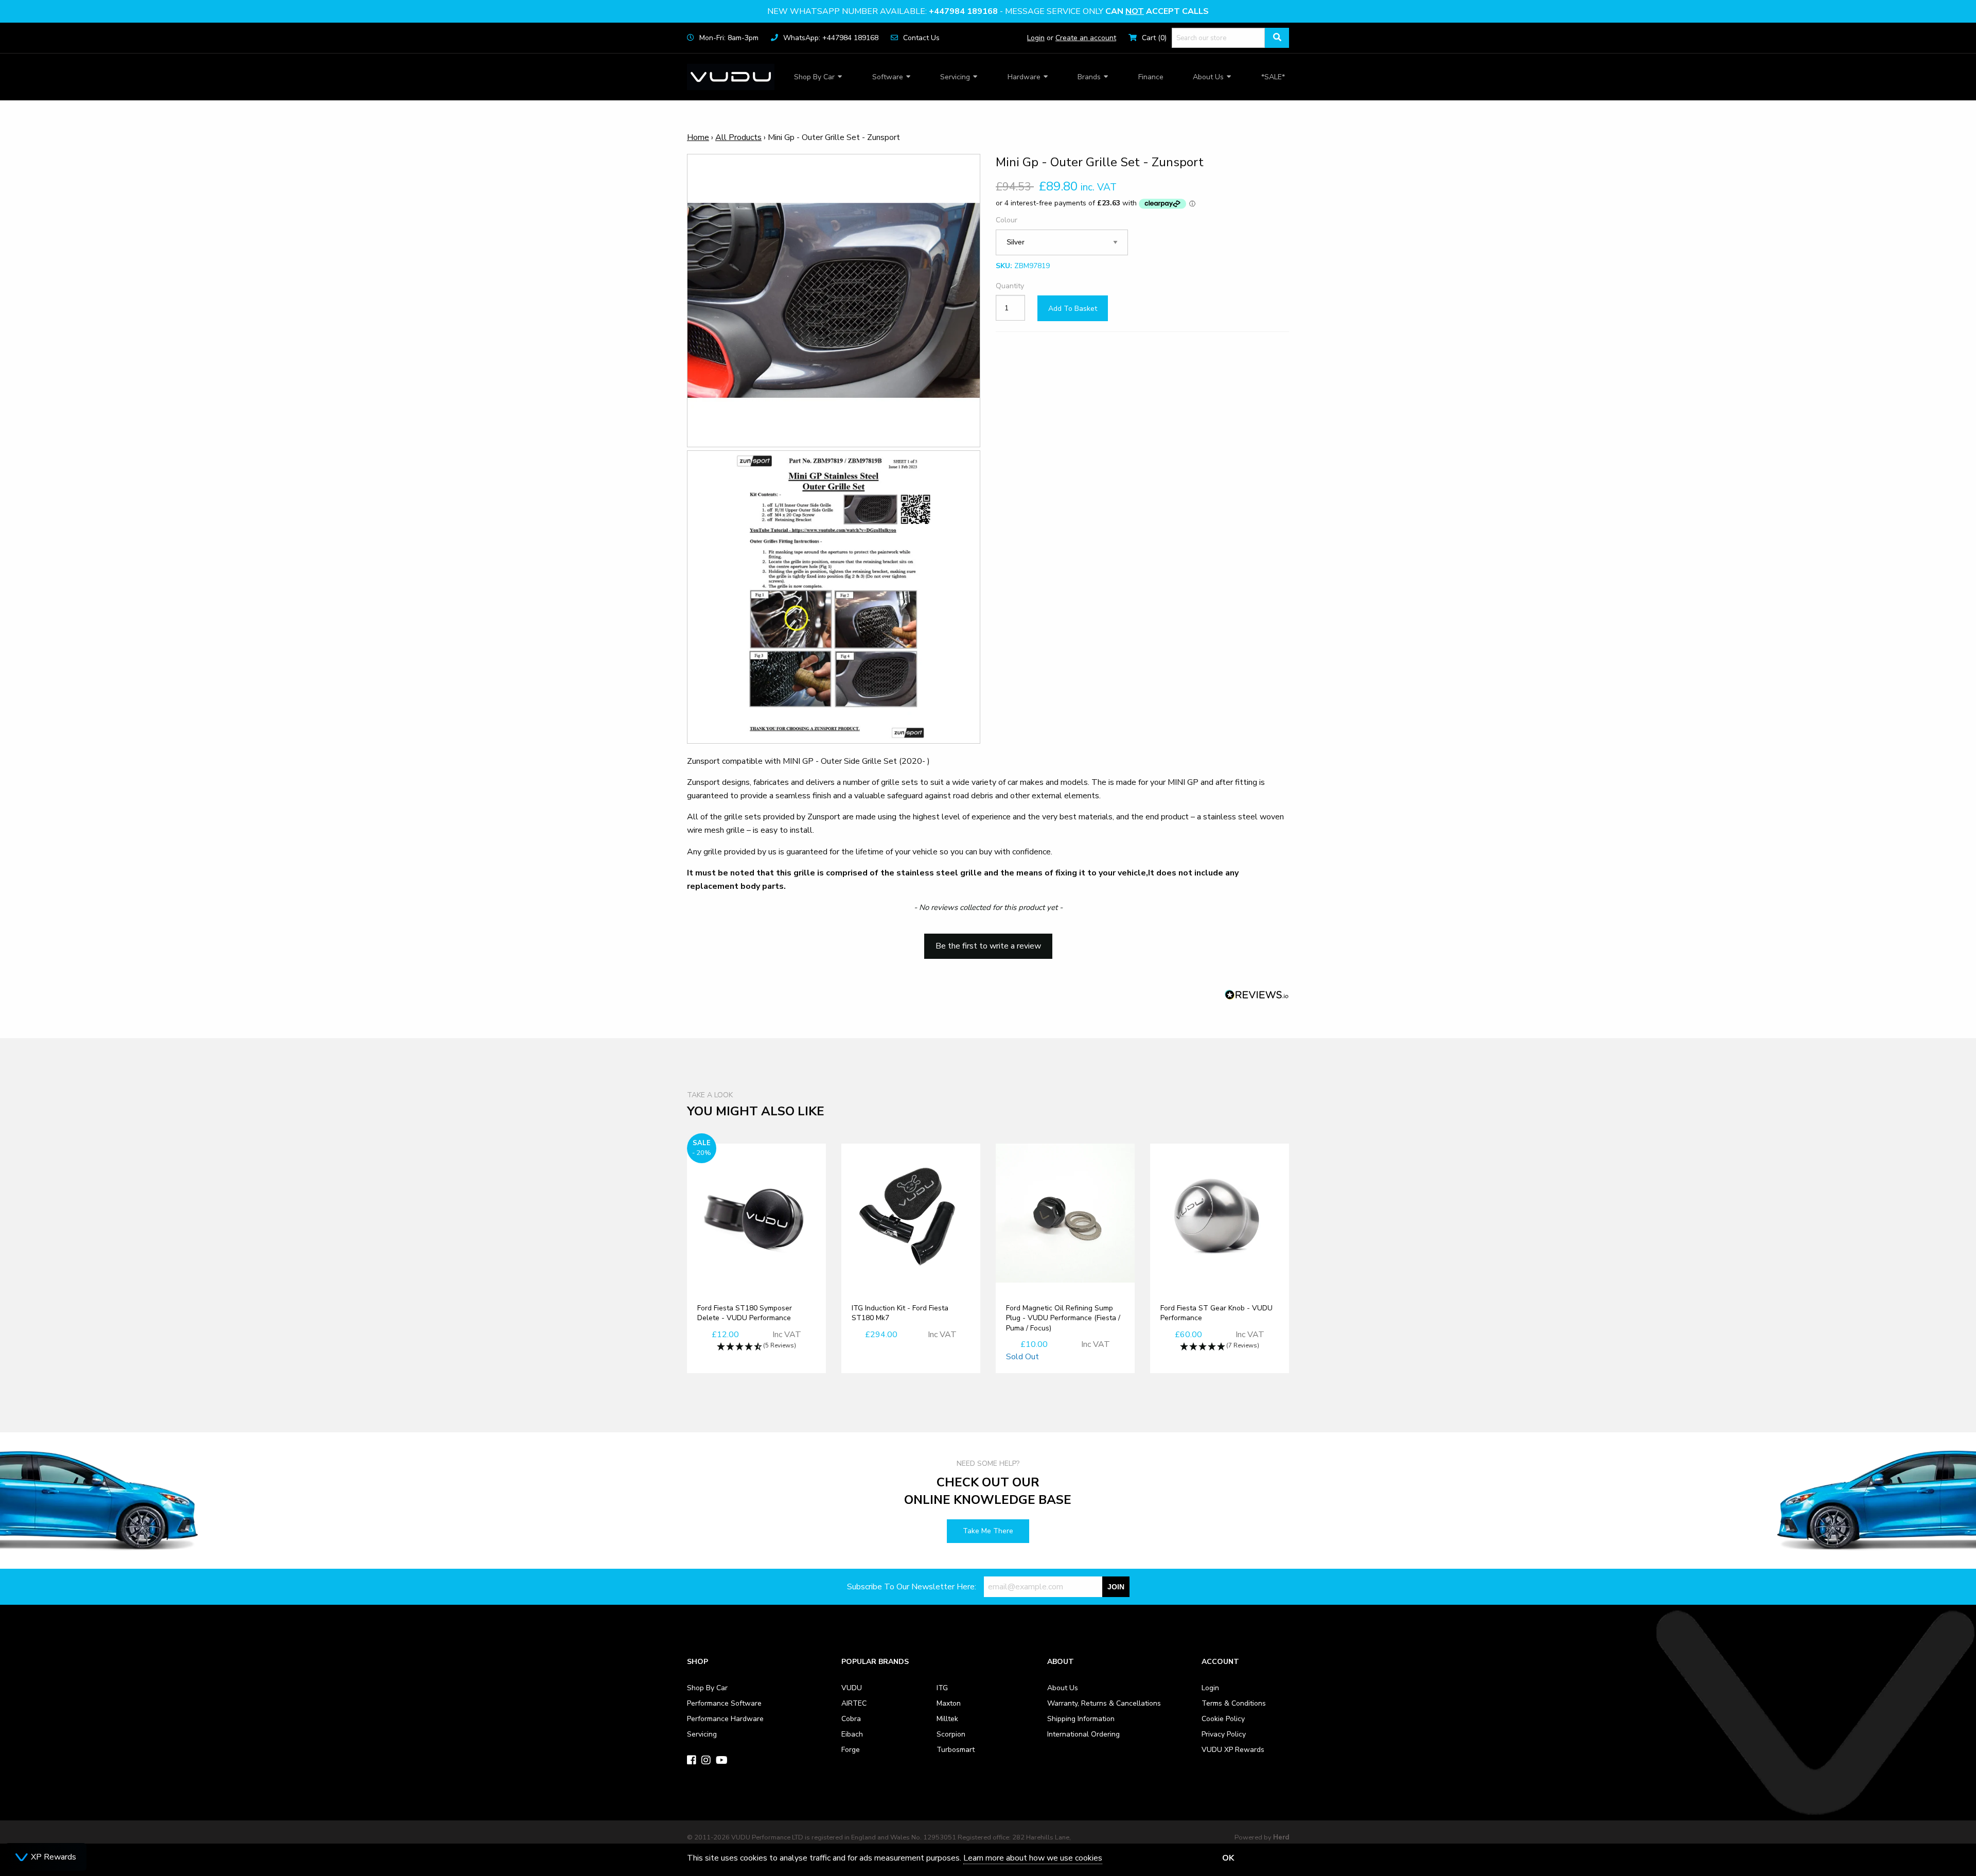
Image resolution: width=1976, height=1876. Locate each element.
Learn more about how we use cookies (1033, 1858)
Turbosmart (956, 1750)
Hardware (1024, 77)
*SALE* (1273, 77)
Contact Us (921, 38)
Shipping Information (1081, 1719)
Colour (1007, 220)
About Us (1208, 77)
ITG (942, 1688)
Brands (1089, 77)
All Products (738, 137)
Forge (851, 1750)
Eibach (852, 1734)
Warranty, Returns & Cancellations (1104, 1703)
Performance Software (724, 1703)
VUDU (852, 1688)
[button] (988, 941)
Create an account (1086, 38)
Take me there (988, 1531)
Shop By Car (814, 77)
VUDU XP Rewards (1233, 1750)
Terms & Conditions (1234, 1703)
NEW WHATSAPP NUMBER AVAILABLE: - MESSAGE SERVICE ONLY (988, 11)
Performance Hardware (725, 1719)
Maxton (949, 1703)
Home (698, 137)
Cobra (851, 1719)
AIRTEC (854, 1703)
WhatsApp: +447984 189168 (831, 38)
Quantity (1010, 286)
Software (888, 77)
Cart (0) (1154, 38)
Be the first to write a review (988, 946)
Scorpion (951, 1734)
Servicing (955, 77)
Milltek (947, 1719)
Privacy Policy (1224, 1734)
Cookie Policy (1223, 1719)
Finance (1151, 77)
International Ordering (1083, 1734)
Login (1036, 38)
